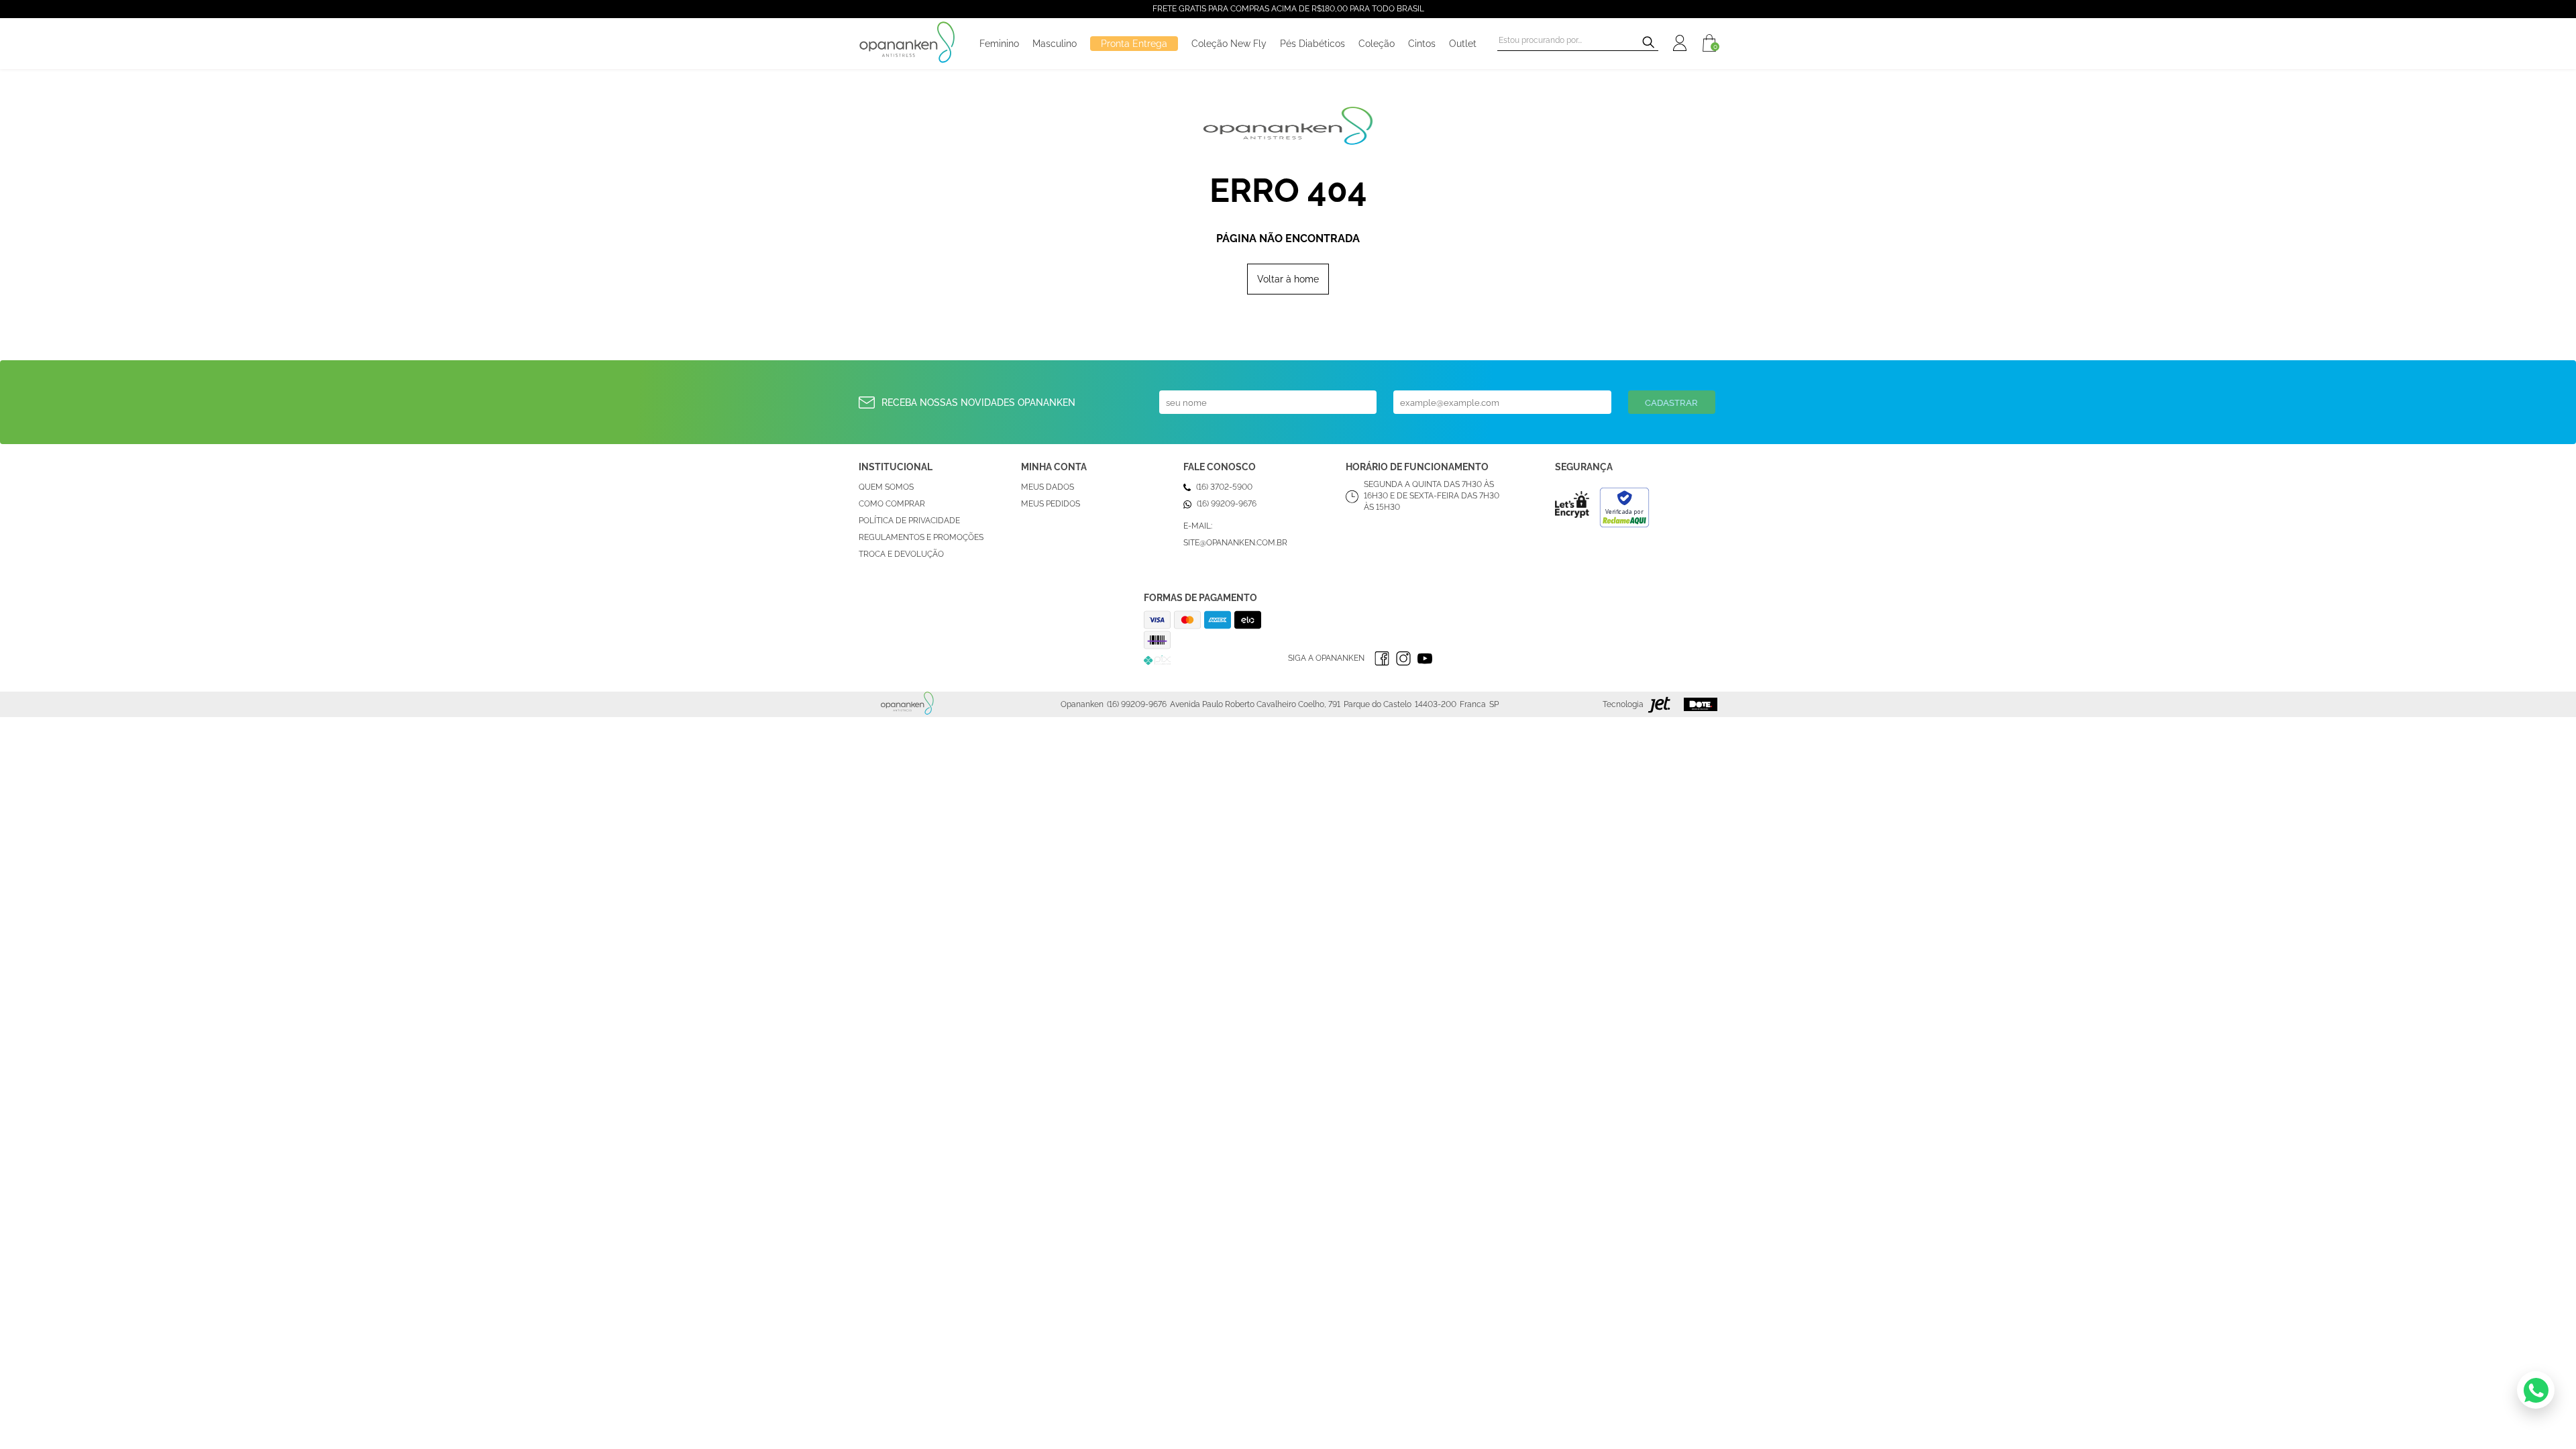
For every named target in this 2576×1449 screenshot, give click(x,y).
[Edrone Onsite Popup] (1288, 724)
